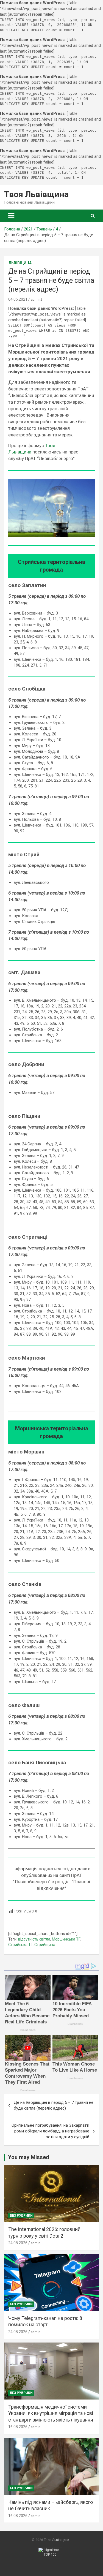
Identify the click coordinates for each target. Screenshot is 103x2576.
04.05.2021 (18, 299)
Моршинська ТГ (66, 1939)
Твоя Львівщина (36, 194)
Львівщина (20, 263)
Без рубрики (21, 2216)
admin (36, 2243)
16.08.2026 (18, 2427)
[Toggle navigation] (11, 216)
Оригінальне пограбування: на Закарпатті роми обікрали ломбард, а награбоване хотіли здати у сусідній (50, 2131)
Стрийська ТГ (20, 1945)
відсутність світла (34, 1939)
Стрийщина (45, 1945)
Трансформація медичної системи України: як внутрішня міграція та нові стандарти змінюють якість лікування (51, 2413)
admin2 (37, 300)
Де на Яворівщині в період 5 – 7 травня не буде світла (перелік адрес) (54, 2105)
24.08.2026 (18, 2243)
